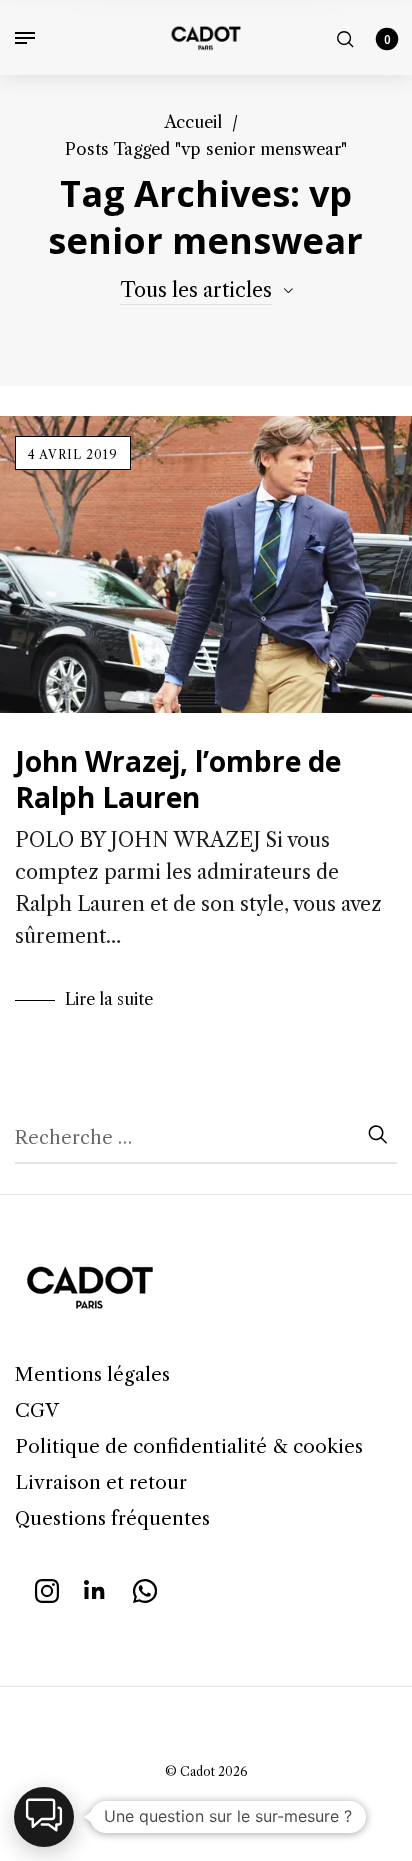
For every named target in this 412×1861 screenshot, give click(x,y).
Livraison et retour (101, 1482)
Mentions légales (92, 1374)
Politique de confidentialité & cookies (189, 1446)
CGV (37, 1410)
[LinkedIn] (96, 1589)
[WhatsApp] (145, 1589)
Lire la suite (109, 999)
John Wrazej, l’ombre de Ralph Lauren (178, 779)
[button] (44, 1817)
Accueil (193, 122)
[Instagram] (47, 1589)
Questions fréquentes (112, 1518)
